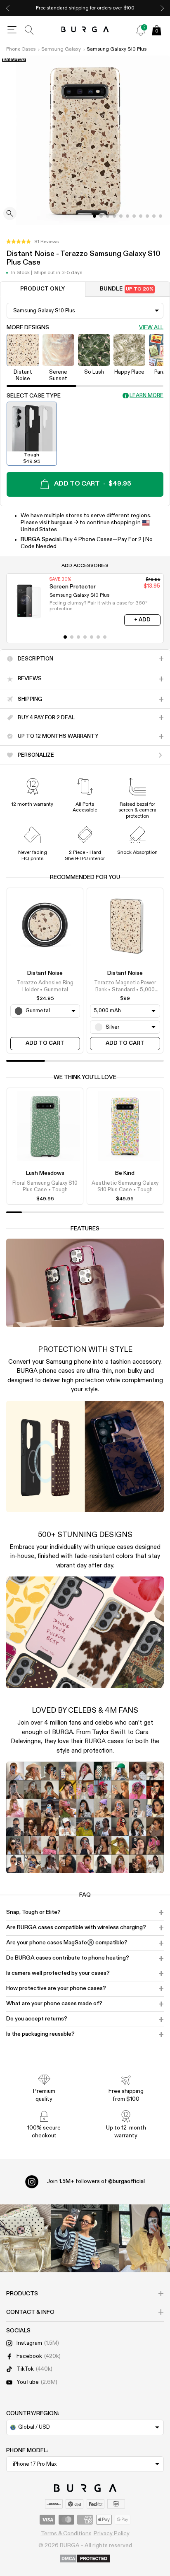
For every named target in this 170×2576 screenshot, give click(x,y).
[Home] (85, 30)
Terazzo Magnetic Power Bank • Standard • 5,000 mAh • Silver (125, 987)
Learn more (146, 396)
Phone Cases (21, 49)
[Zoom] (10, 214)
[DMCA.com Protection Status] (85, 2559)
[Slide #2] (108, 216)
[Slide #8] (147, 216)
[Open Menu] (12, 30)
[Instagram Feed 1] (85, 2238)
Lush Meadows (45, 1173)
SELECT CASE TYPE (34, 396)
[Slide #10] (161, 216)
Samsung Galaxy (61, 49)
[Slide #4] (121, 216)
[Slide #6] (134, 216)
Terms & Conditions (66, 2534)
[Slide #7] (141, 216)
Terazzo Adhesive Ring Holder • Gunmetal (45, 986)
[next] (162, 8)
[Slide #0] (94, 216)
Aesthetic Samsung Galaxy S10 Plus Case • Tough (125, 1187)
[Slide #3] (114, 216)
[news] (141, 30)
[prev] (8, 8)
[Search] (29, 30)
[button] (32, 242)
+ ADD (142, 620)
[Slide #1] (101, 216)
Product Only (42, 289)
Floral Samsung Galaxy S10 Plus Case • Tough (45, 1187)
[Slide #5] (127, 216)
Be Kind (125, 1173)
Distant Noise (45, 973)
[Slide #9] (154, 216)
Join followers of (96, 2181)
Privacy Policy (112, 2534)
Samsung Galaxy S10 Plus (117, 49)
